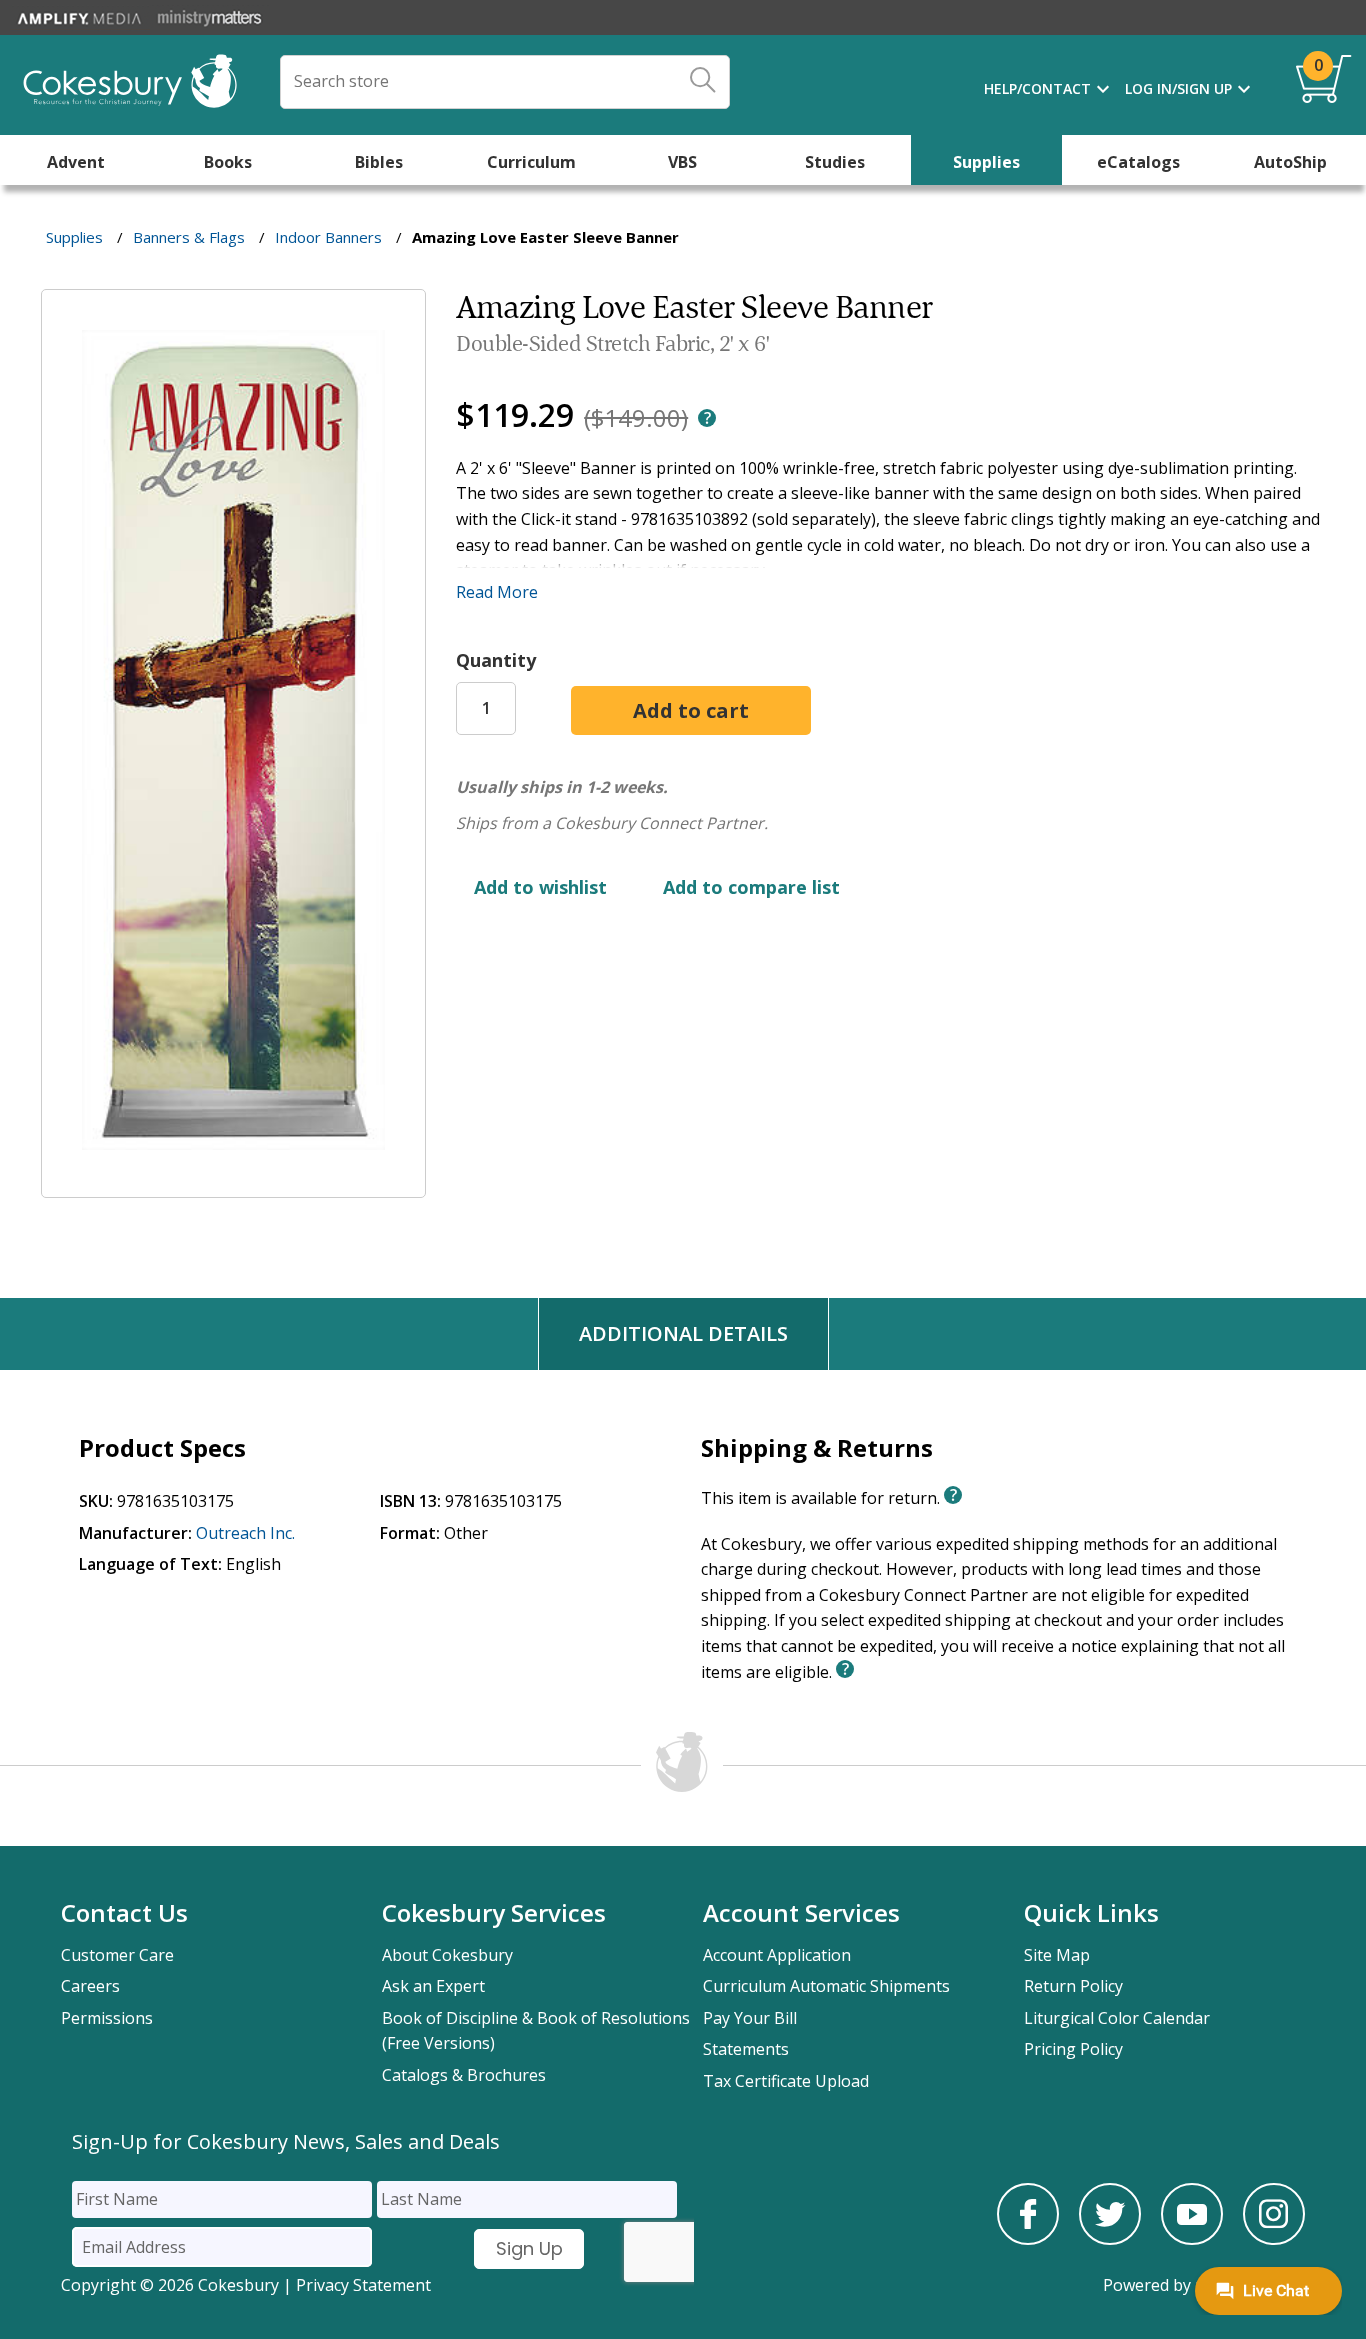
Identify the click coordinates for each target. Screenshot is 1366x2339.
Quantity (496, 660)
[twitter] (1110, 2239)
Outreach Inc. (245, 1533)
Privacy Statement (363, 2285)
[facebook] (1028, 2239)
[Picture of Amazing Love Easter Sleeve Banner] (233, 1184)
